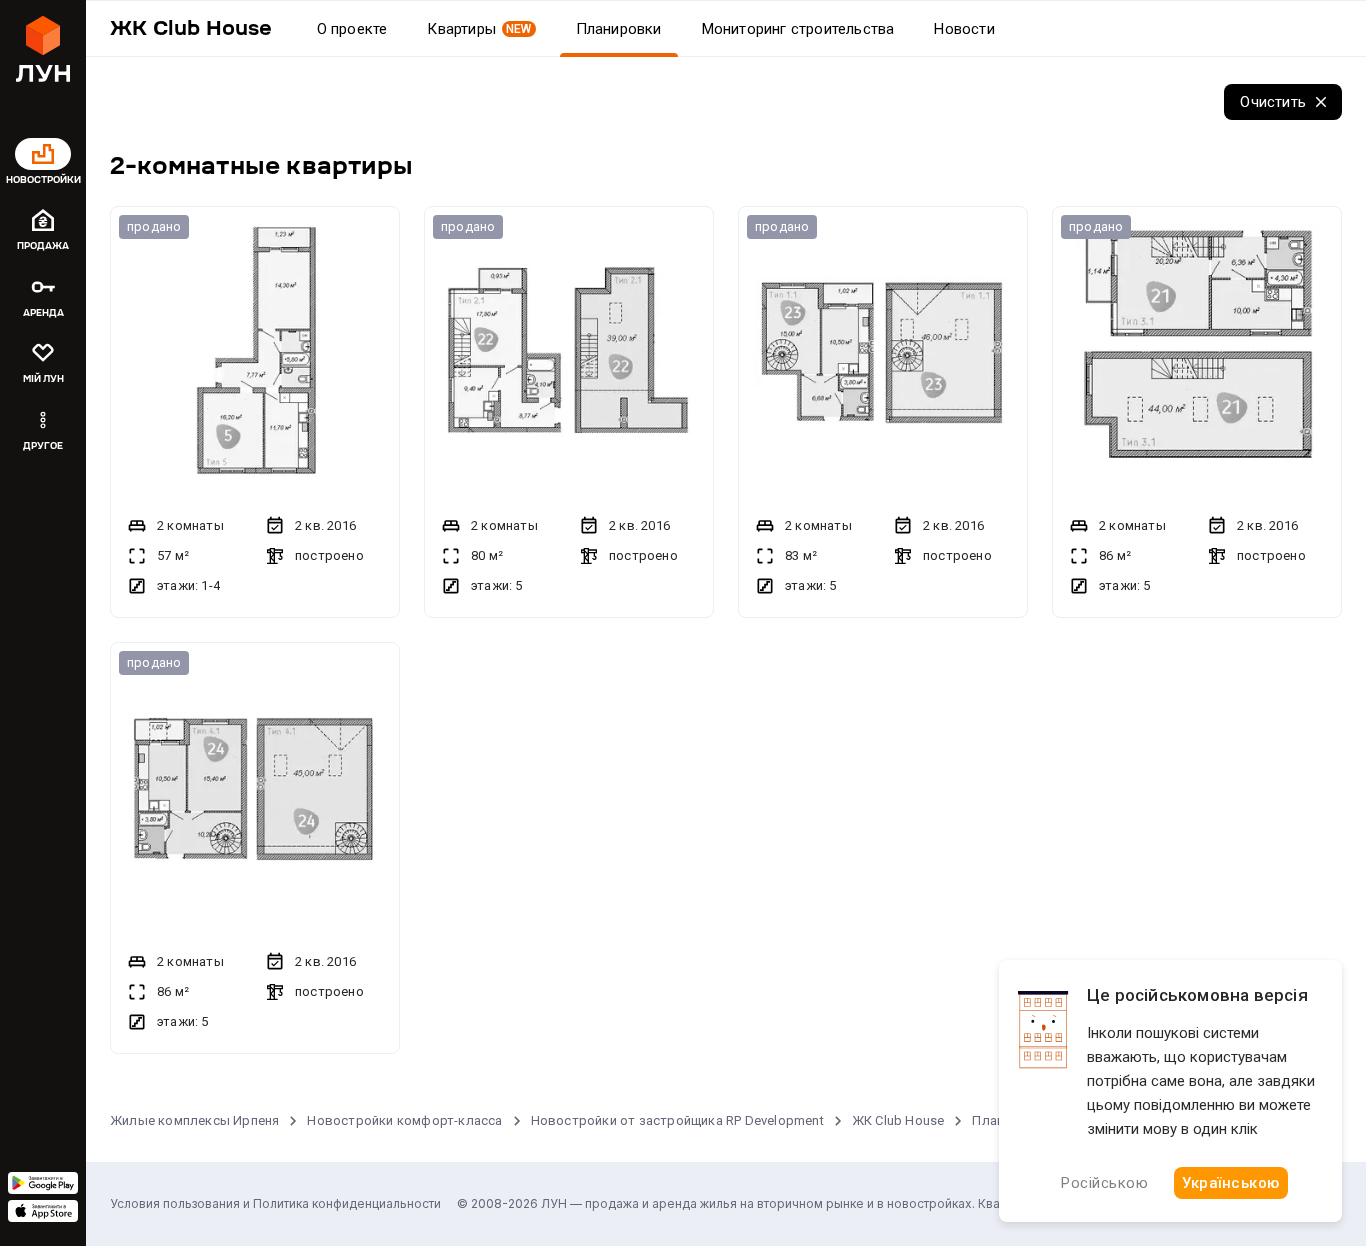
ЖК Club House (898, 1120)
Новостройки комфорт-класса (404, 1120)
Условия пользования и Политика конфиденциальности (275, 1203)
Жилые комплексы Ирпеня (194, 1120)
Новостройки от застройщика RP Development (677, 1120)
